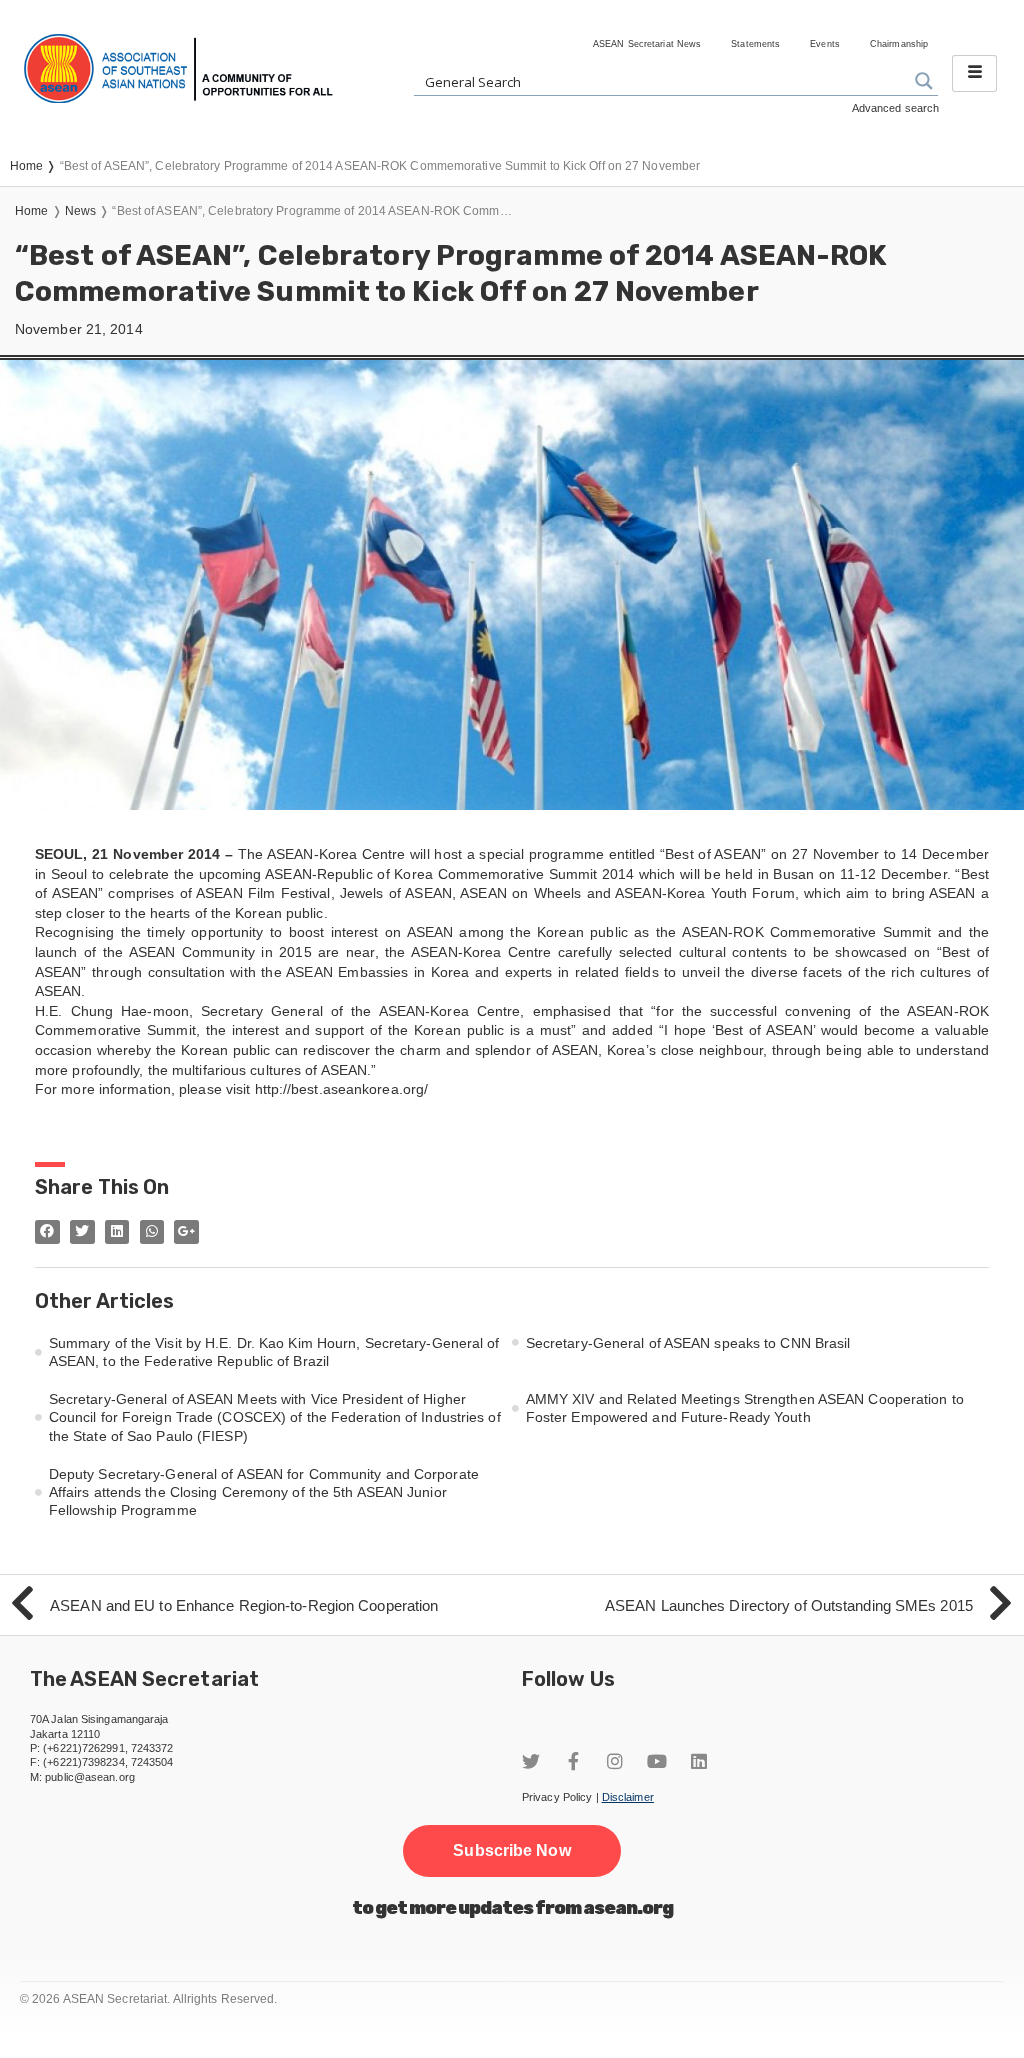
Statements (755, 44)
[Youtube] (657, 1761)
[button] (511, 1851)
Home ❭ (35, 166)
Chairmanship (899, 44)
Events (825, 44)
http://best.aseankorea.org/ (342, 1089)
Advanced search (896, 108)
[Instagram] (615, 1761)
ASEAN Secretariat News (647, 44)
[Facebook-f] (573, 1761)
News (80, 211)
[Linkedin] (699, 1761)
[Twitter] (531, 1761)
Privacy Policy (557, 1797)
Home (31, 211)
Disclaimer (628, 1797)
